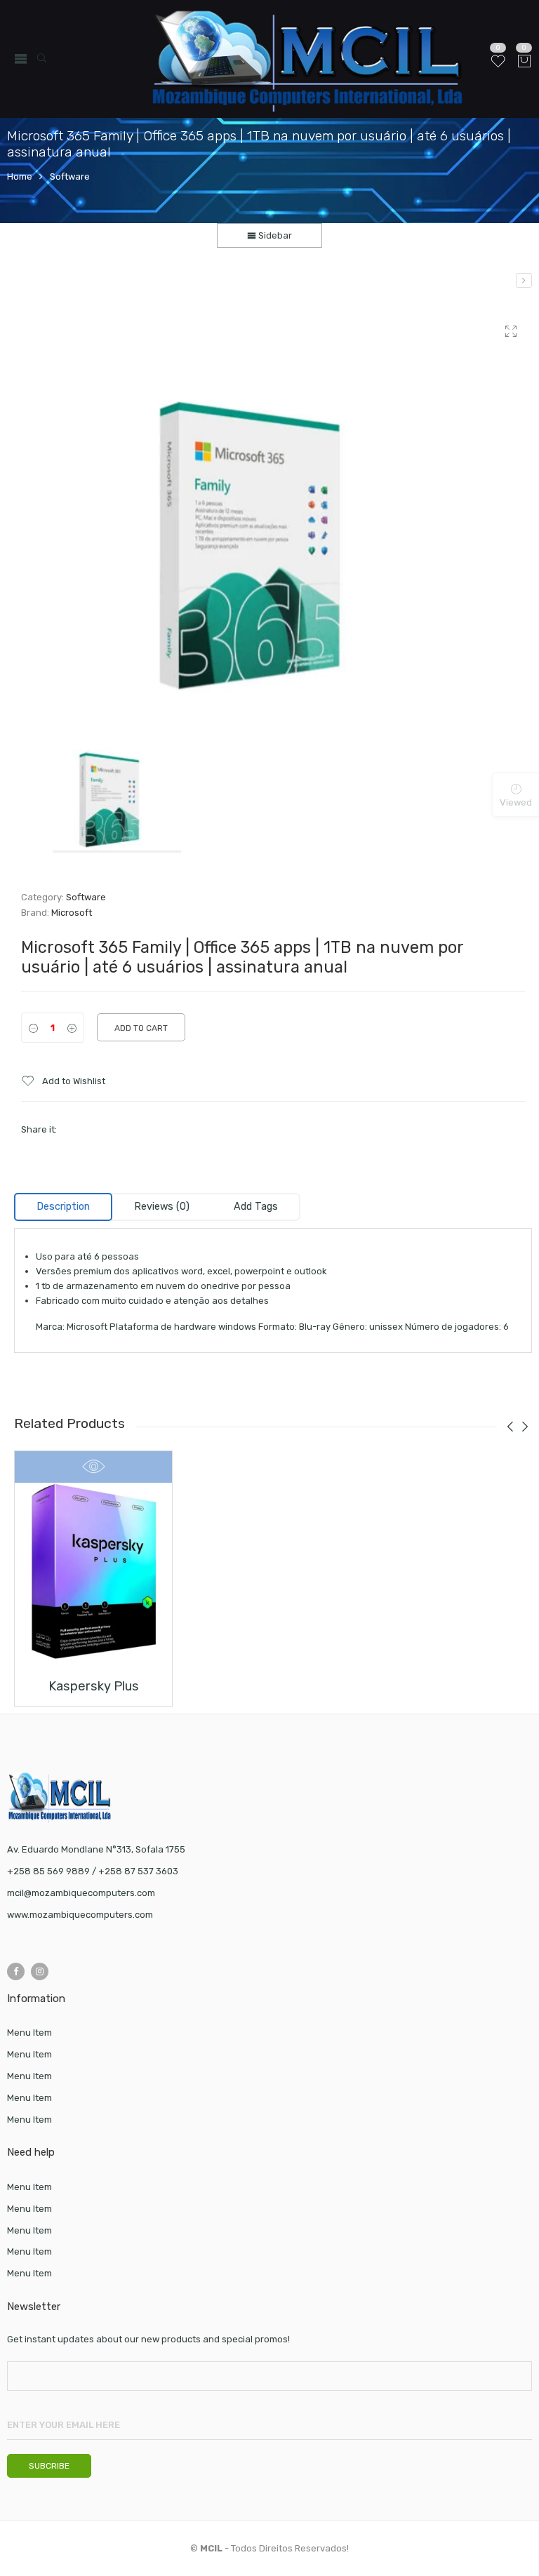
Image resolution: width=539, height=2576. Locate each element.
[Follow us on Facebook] (16, 1971)
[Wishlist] (498, 67)
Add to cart (141, 1028)
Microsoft (72, 913)
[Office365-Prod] (273, 505)
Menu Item (29, 2033)
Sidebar (274, 235)
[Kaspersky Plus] (524, 280)
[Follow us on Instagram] (40, 1971)
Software (70, 176)
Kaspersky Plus (94, 1686)
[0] (524, 62)
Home (20, 176)
